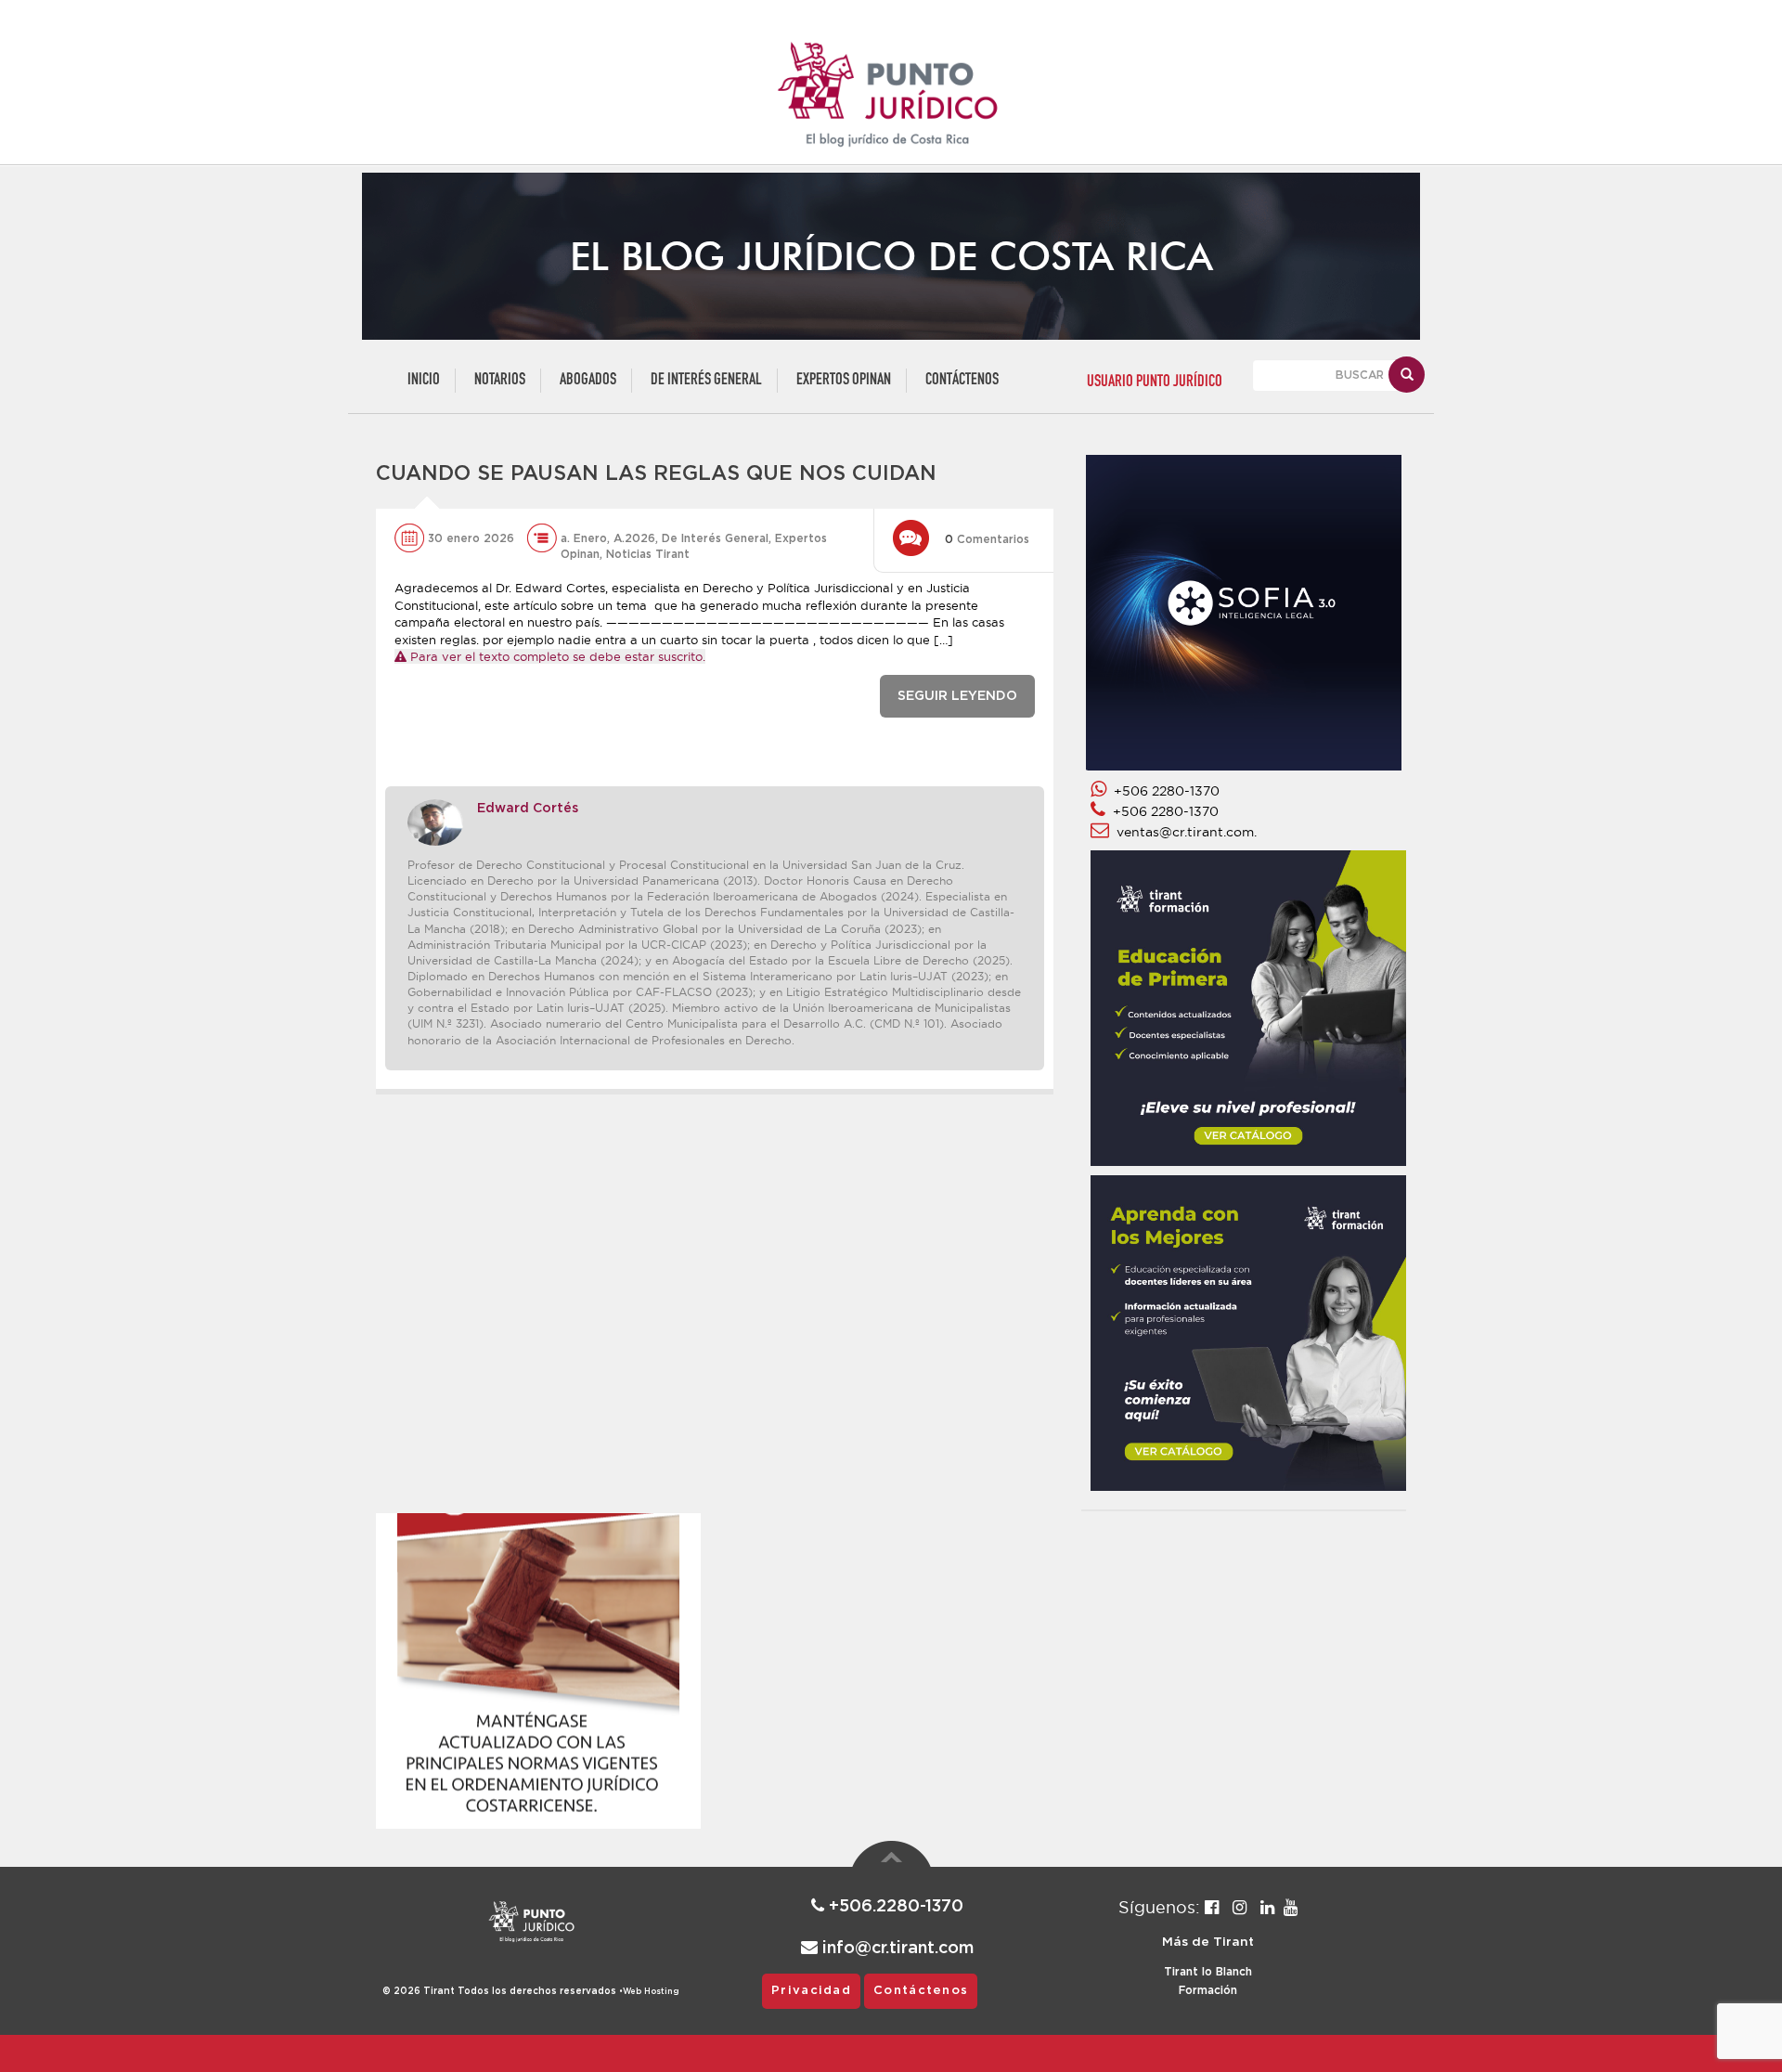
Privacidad (811, 1991)
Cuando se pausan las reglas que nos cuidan (656, 473)
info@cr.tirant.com (896, 1949)
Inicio (424, 380)
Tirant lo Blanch (1208, 1972)
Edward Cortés (528, 809)
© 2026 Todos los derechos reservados (503, 1991)
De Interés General (706, 380)
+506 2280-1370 (1163, 791)
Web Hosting (651, 1992)
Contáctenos (962, 380)
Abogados (588, 380)
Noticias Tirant (648, 554)
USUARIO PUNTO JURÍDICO (1155, 382)
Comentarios (987, 539)
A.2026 (634, 538)
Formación (1208, 1990)
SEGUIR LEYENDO (957, 696)
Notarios (500, 380)
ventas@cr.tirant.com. (1183, 832)
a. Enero (584, 538)
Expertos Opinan (844, 380)
